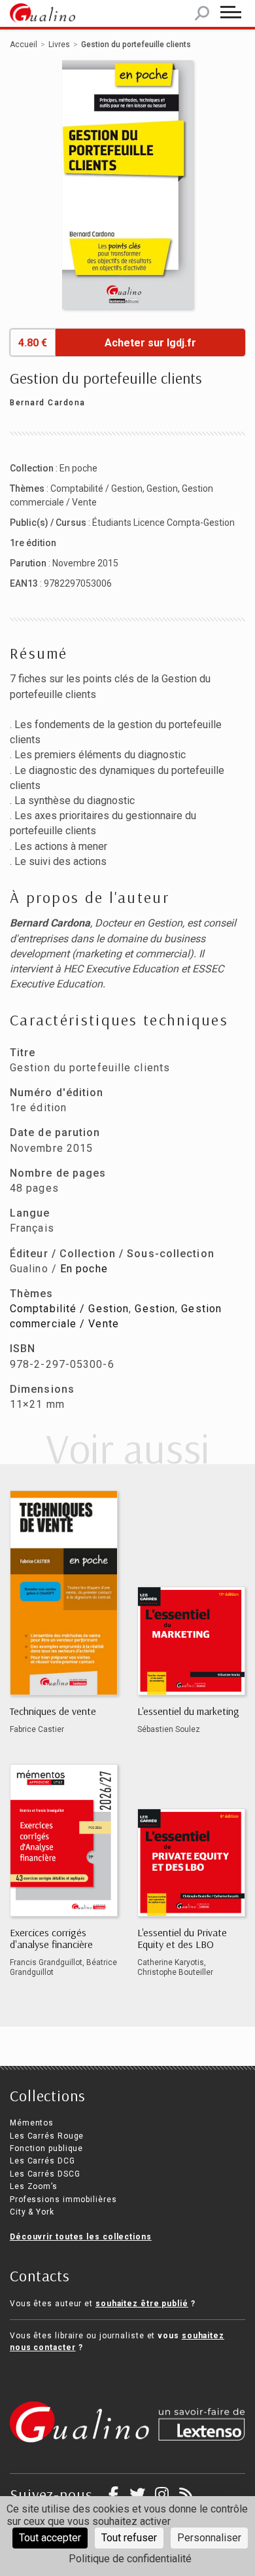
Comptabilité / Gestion (96, 488)
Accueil (24, 45)
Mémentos (32, 2123)
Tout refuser (129, 2538)
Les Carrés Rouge (47, 2136)
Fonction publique (46, 2148)
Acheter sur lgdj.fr (150, 343)
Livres (59, 45)
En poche (78, 468)
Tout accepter (50, 2538)
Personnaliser (209, 2538)
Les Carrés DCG (42, 2161)
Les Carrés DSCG (45, 2174)
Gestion (162, 488)
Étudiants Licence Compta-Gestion (163, 523)
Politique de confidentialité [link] (130, 2559)
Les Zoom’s (34, 2186)
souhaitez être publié (142, 2304)
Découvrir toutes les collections (81, 2237)
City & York (32, 2212)
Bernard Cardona (48, 403)
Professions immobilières (63, 2199)
